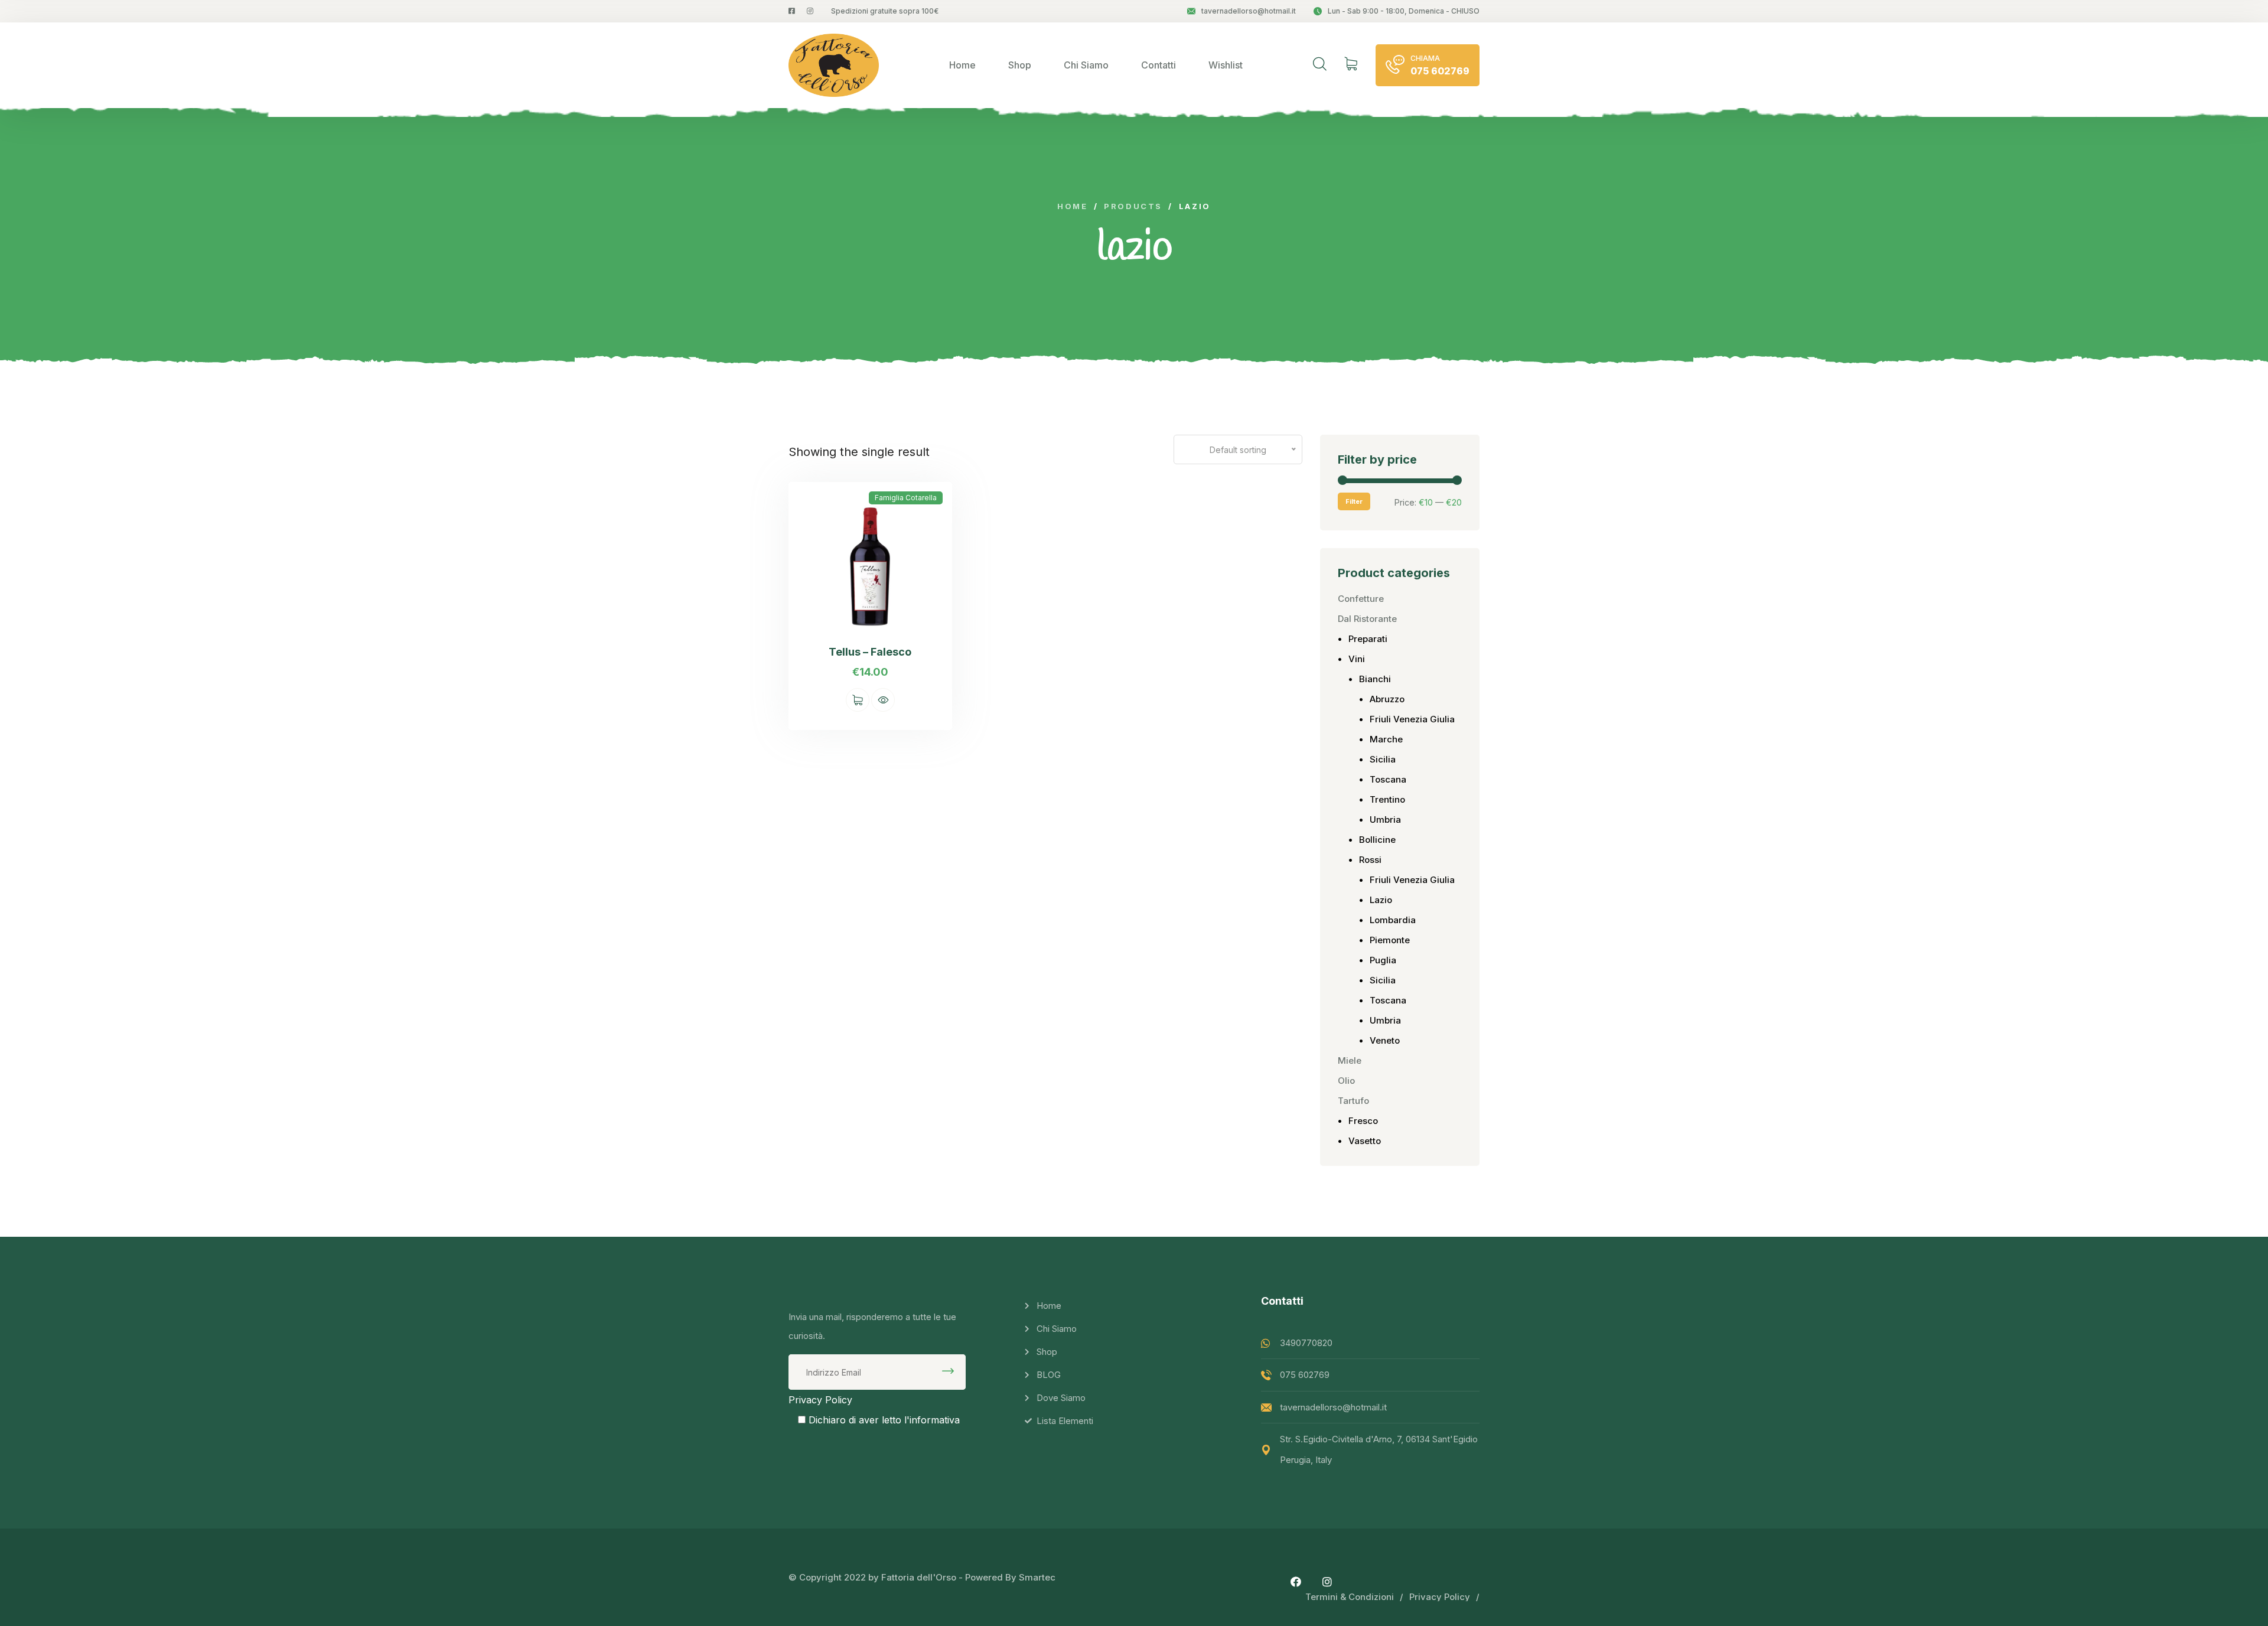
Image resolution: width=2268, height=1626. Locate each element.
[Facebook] (1296, 1582)
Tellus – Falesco (870, 652)
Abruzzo (1387, 699)
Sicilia (1383, 759)
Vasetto (1365, 1141)
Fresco (1363, 1121)
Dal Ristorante (1367, 619)
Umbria (1385, 819)
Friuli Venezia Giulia (1412, 719)
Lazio (1381, 900)
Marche (1386, 739)
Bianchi (1375, 679)
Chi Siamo (1086, 65)
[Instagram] (1327, 1582)
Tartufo (1353, 1101)
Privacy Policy (820, 1400)
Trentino (1387, 799)
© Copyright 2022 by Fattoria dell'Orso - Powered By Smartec (922, 1577)
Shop (1020, 65)
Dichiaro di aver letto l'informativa (884, 1420)
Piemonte (1390, 940)
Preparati (1368, 639)
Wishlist (1226, 65)
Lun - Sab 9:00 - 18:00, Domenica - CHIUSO (1404, 11)
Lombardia (1393, 920)
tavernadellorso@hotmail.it (1249, 11)
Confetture (1361, 599)
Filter (1354, 501)
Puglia (1383, 960)
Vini (1357, 659)
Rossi (1370, 860)
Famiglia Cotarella (906, 498)
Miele (1350, 1060)
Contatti (1159, 65)
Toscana (1388, 779)
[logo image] (834, 65)
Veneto (1385, 1040)
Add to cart (858, 700)
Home (962, 65)
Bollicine (1377, 840)
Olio (1346, 1081)
